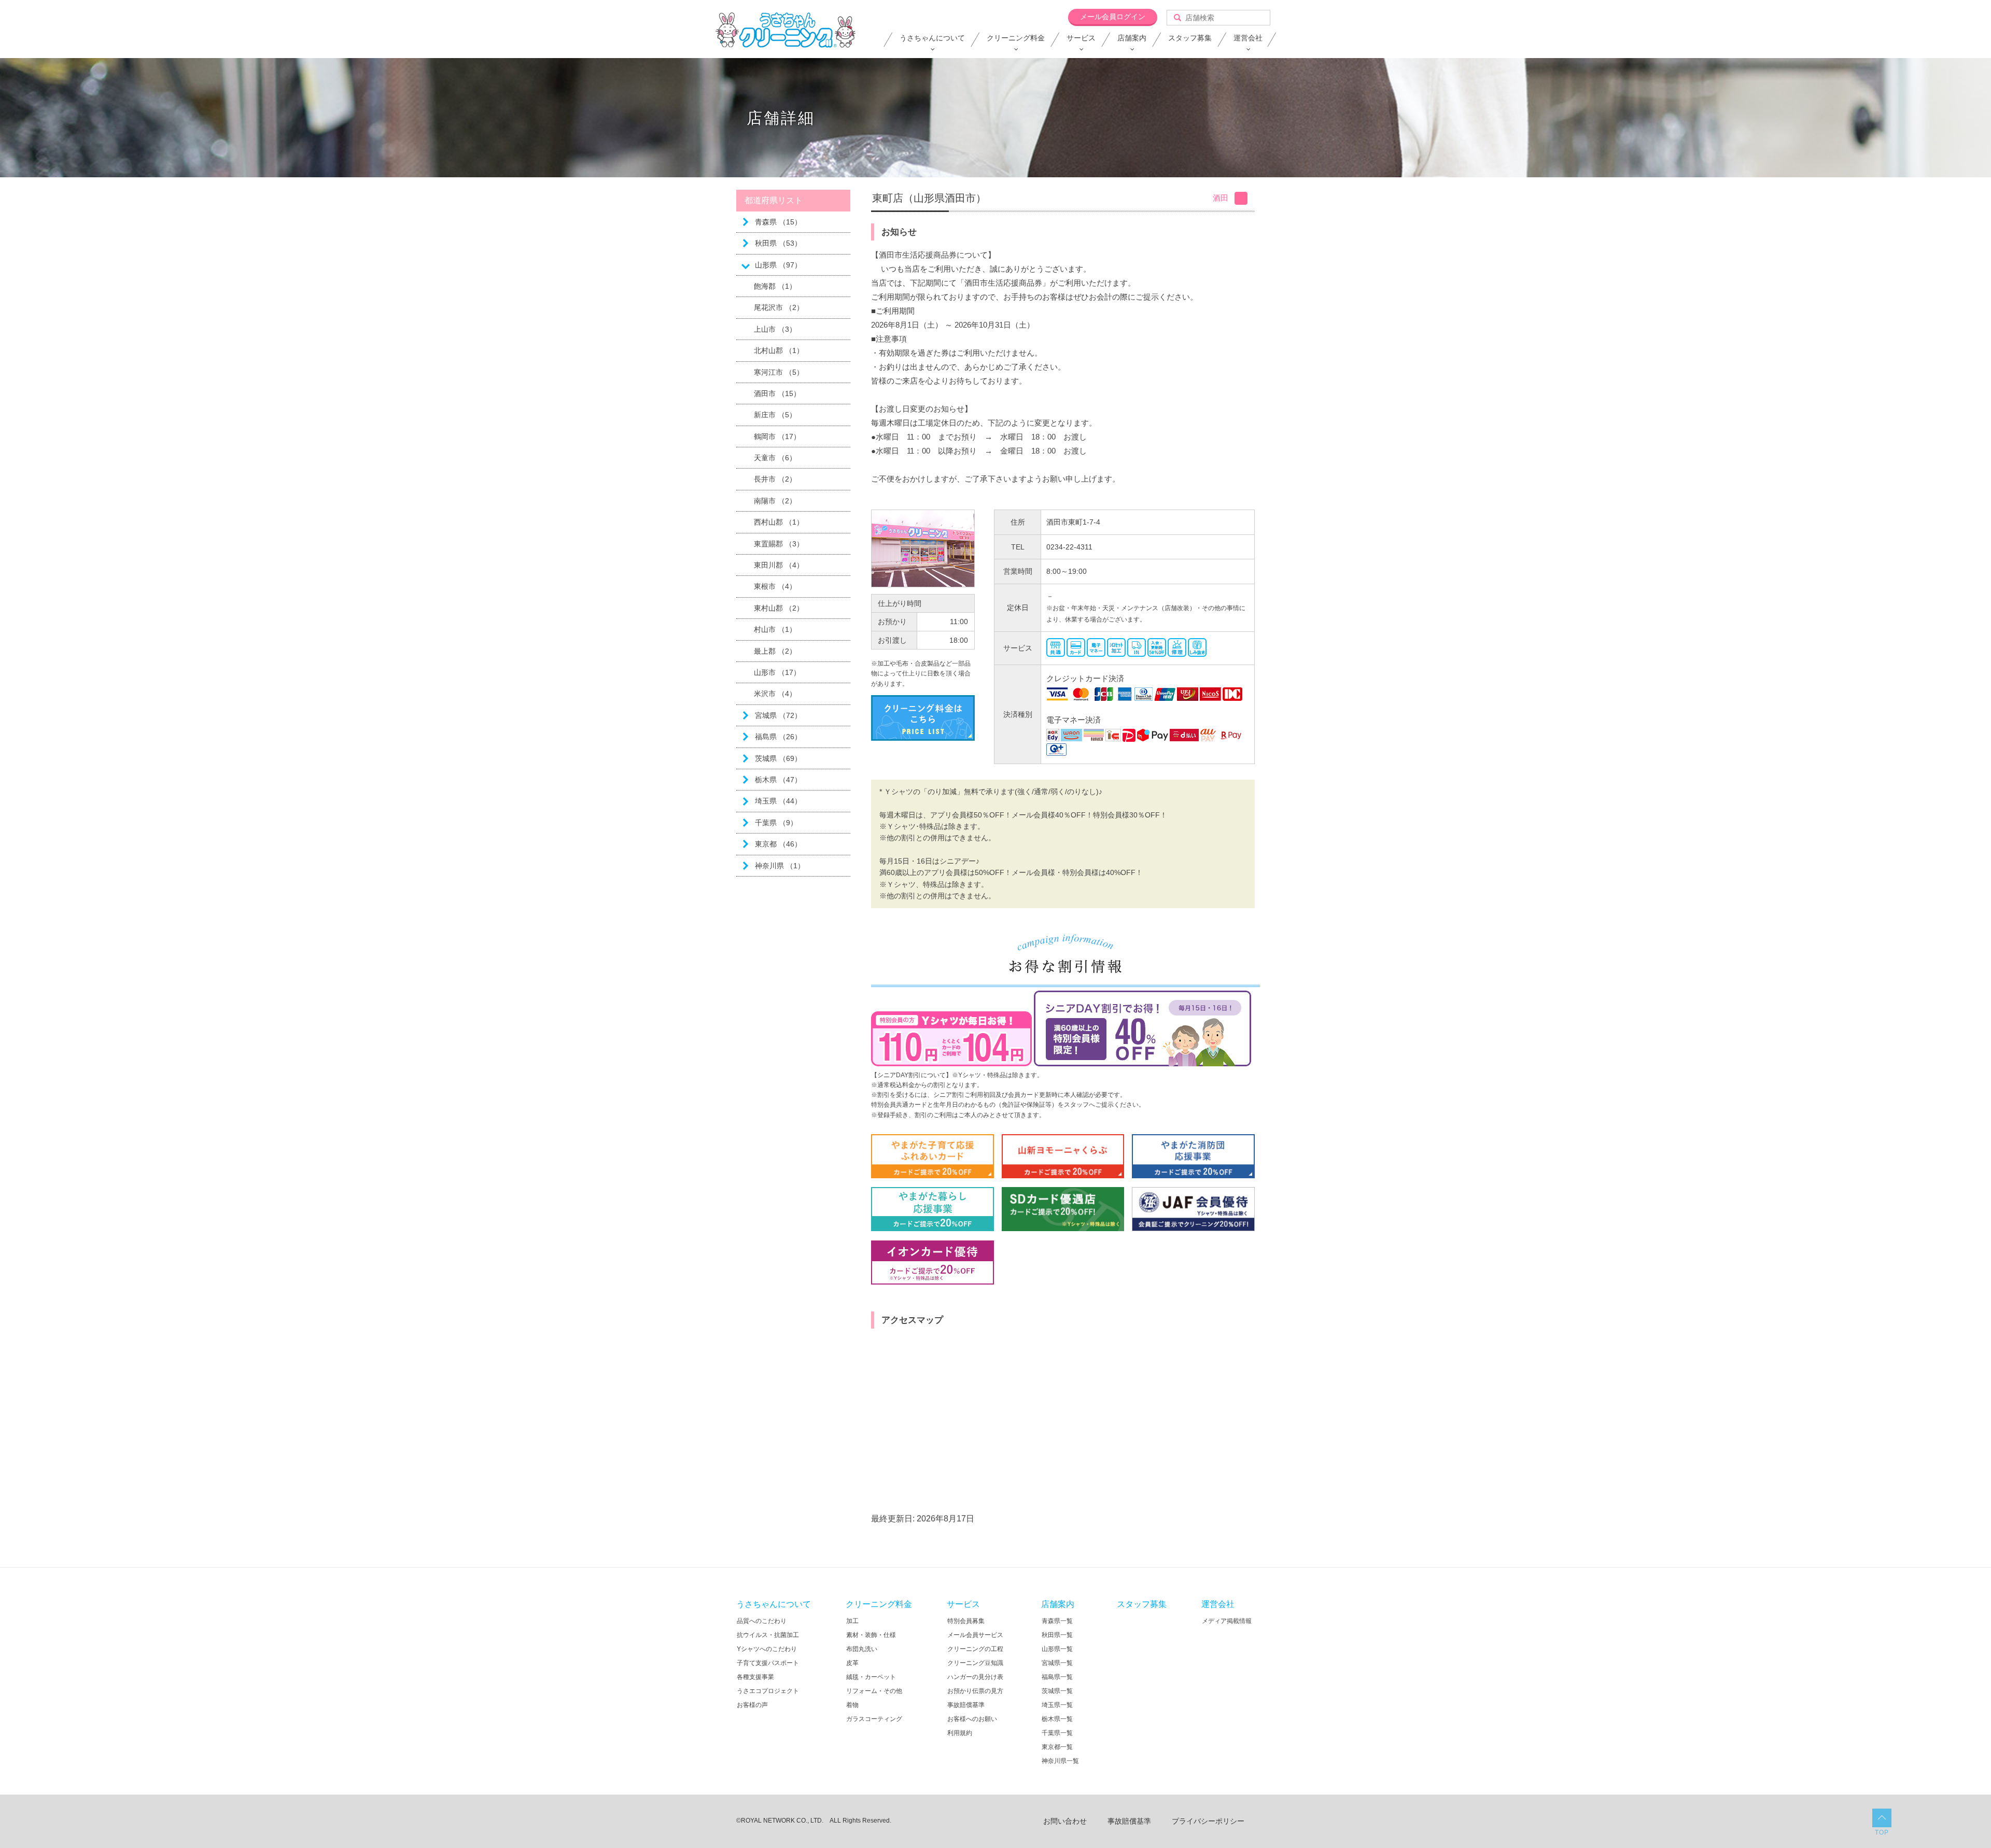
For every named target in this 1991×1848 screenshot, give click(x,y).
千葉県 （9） (776, 823)
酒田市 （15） (777, 393)
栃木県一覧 (1057, 1719)
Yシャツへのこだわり (767, 1649)
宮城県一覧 (1057, 1663)
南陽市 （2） (775, 501)
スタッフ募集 (1190, 38)
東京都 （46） (778, 844)
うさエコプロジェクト (768, 1691)
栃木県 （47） (778, 780)
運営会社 (1248, 38)
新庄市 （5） (775, 415)
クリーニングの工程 (975, 1649)
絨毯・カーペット (871, 1677)
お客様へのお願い (972, 1719)
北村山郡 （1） (779, 350)
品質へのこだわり (762, 1621)
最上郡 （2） (775, 651)
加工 (852, 1621)
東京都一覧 (1057, 1747)
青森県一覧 (1057, 1621)
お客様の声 (752, 1705)
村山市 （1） (775, 629)
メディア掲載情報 (1227, 1621)
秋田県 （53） (778, 243)
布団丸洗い (862, 1649)
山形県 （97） (778, 265)
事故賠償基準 (966, 1705)
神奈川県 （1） (780, 866)
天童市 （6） (775, 458)
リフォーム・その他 (874, 1691)
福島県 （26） (778, 737)
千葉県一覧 (1057, 1733)
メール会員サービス (975, 1635)
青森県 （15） (778, 222)
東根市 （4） (775, 586)
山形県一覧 (1057, 1649)
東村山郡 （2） (779, 608)
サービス (1081, 38)
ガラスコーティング (874, 1719)
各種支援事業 (755, 1677)
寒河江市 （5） (779, 372)
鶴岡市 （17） (777, 436)
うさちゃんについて (932, 38)
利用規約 (960, 1733)
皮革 (852, 1663)
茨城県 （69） (778, 758)
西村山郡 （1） (779, 522)
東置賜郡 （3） (779, 544)
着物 (852, 1705)
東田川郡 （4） (779, 565)
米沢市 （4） (775, 694)
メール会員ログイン (1113, 17)
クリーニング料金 (1016, 38)
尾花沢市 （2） (779, 307)
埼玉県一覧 (1057, 1705)
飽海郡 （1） (775, 286)
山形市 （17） (777, 672)
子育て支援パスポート (768, 1663)
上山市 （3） (775, 329)
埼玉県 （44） (778, 801)
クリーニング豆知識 (975, 1663)
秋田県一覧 (1057, 1635)
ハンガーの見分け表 (975, 1677)
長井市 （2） (775, 479)
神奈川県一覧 (1060, 1761)
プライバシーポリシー (1208, 1821)
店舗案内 (1132, 38)
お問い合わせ (1065, 1821)
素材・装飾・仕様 (871, 1635)
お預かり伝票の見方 (975, 1691)
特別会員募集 (966, 1621)
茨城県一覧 (1057, 1691)
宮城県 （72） (778, 715)
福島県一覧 (1057, 1677)
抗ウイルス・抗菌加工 (768, 1635)
